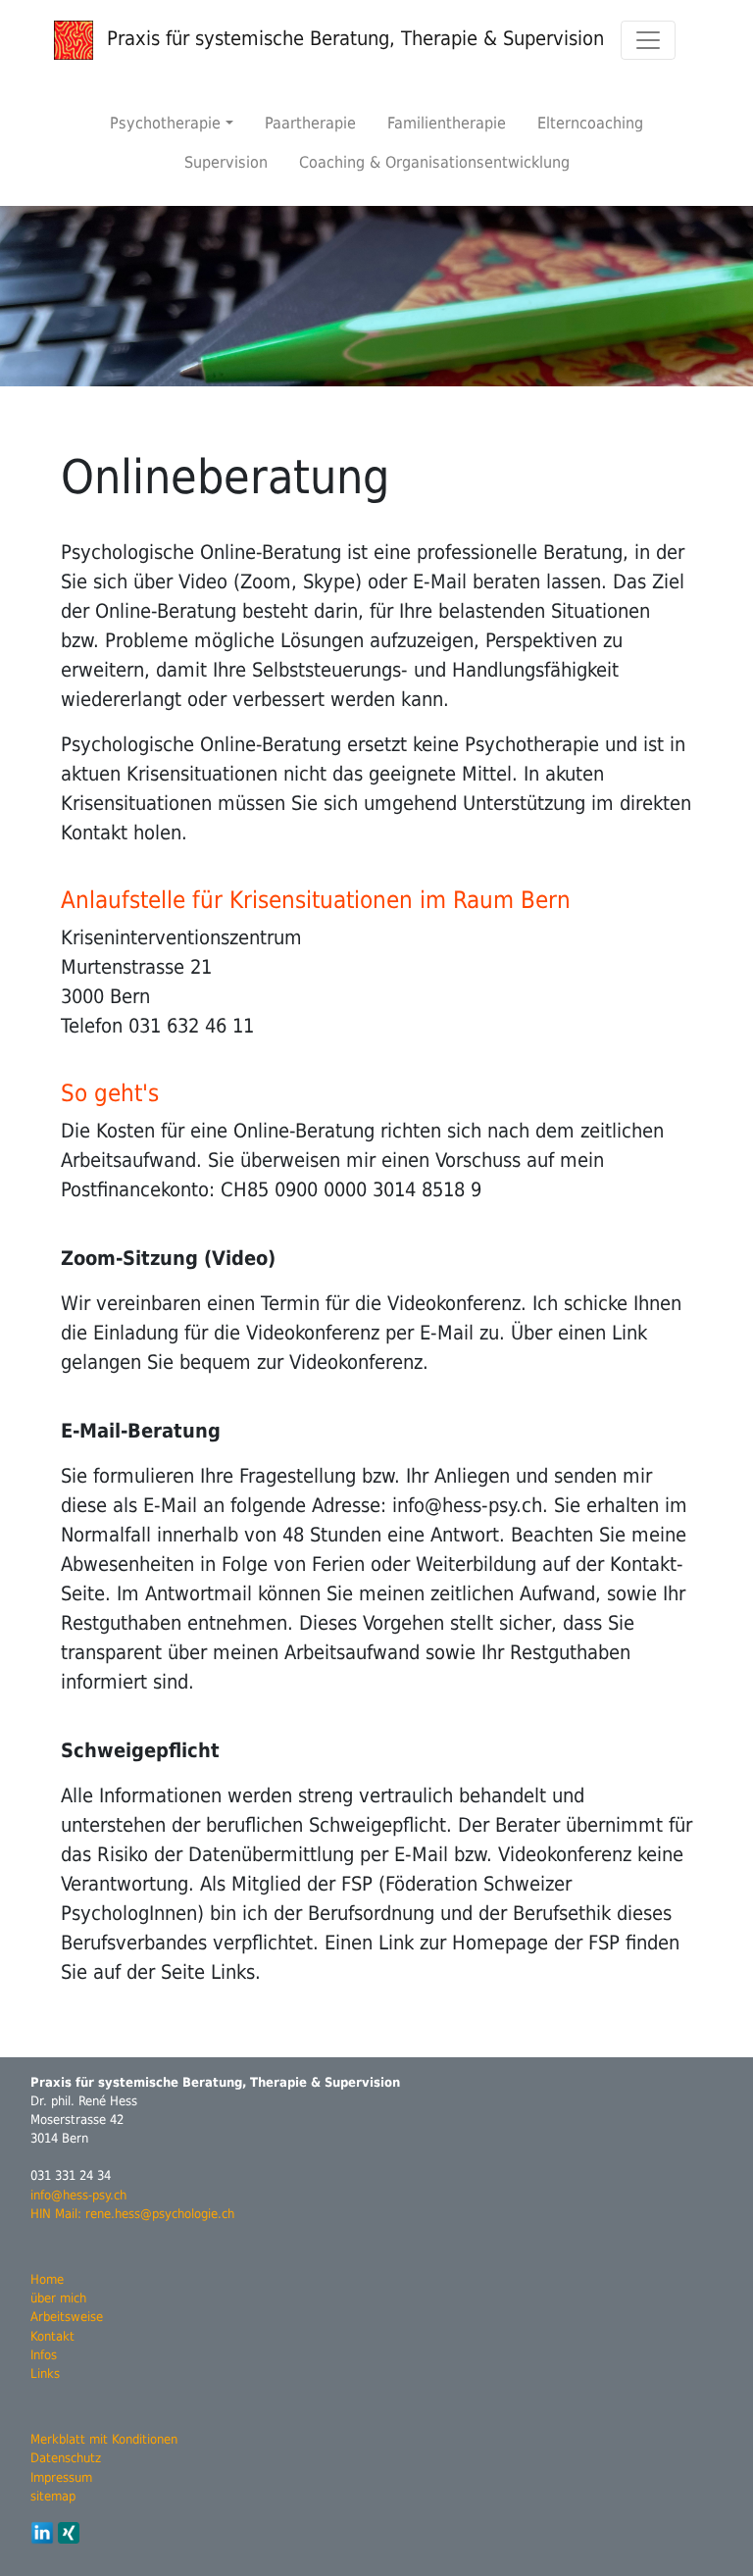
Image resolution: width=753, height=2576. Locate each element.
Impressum (61, 2477)
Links (45, 2374)
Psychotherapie (165, 123)
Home (47, 2279)
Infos (44, 2355)
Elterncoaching (590, 123)
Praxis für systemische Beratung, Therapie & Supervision (352, 38)
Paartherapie (310, 123)
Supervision (226, 162)
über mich (58, 2298)
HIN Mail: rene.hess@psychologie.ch (132, 2214)
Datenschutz (66, 2458)
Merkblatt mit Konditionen (104, 2439)
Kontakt (52, 2336)
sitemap (53, 2496)
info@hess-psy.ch (78, 2195)
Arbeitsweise (67, 2317)
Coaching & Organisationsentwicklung (434, 162)
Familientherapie (447, 123)
